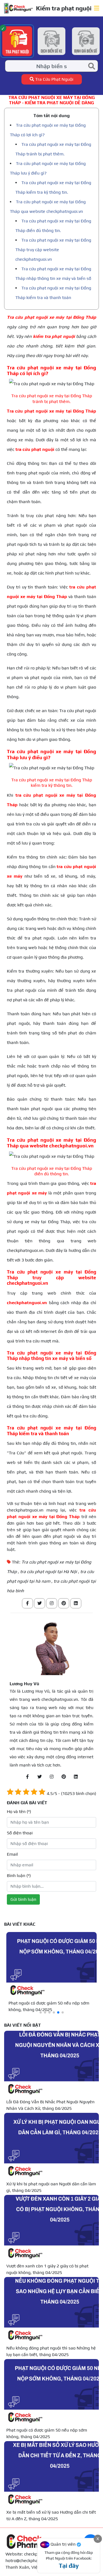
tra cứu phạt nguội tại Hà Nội (48, 1572)
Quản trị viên (63, 2544)
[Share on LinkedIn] (76, 1603)
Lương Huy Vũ (24, 1684)
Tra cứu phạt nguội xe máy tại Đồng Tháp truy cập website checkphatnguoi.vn (53, 250)
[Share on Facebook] (27, 1603)
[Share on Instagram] (52, 1603)
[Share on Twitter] (40, 1603)
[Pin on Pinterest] (64, 1603)
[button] (41, 2012)
